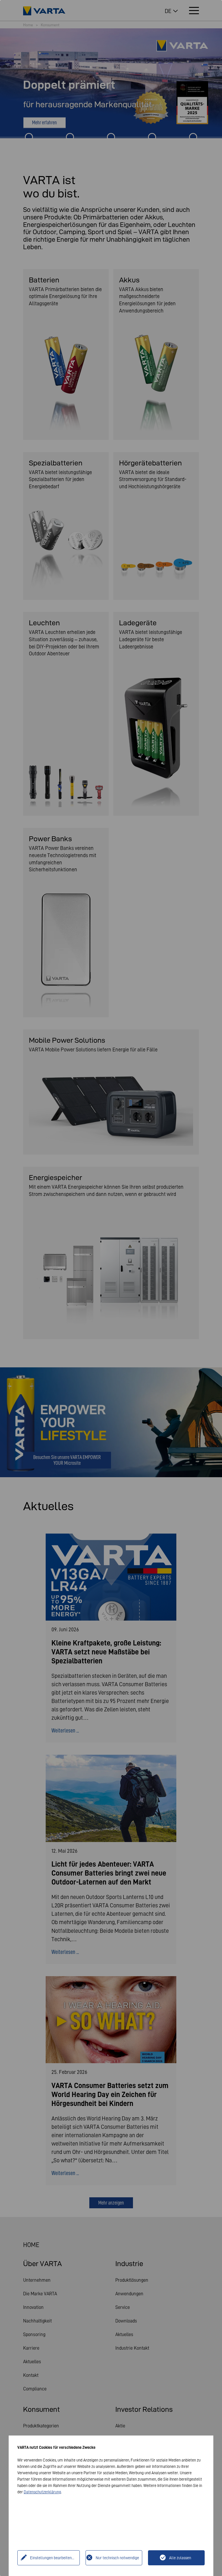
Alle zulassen (180, 2558)
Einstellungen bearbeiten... (52, 2558)
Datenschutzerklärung (42, 2492)
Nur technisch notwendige (117, 2558)
